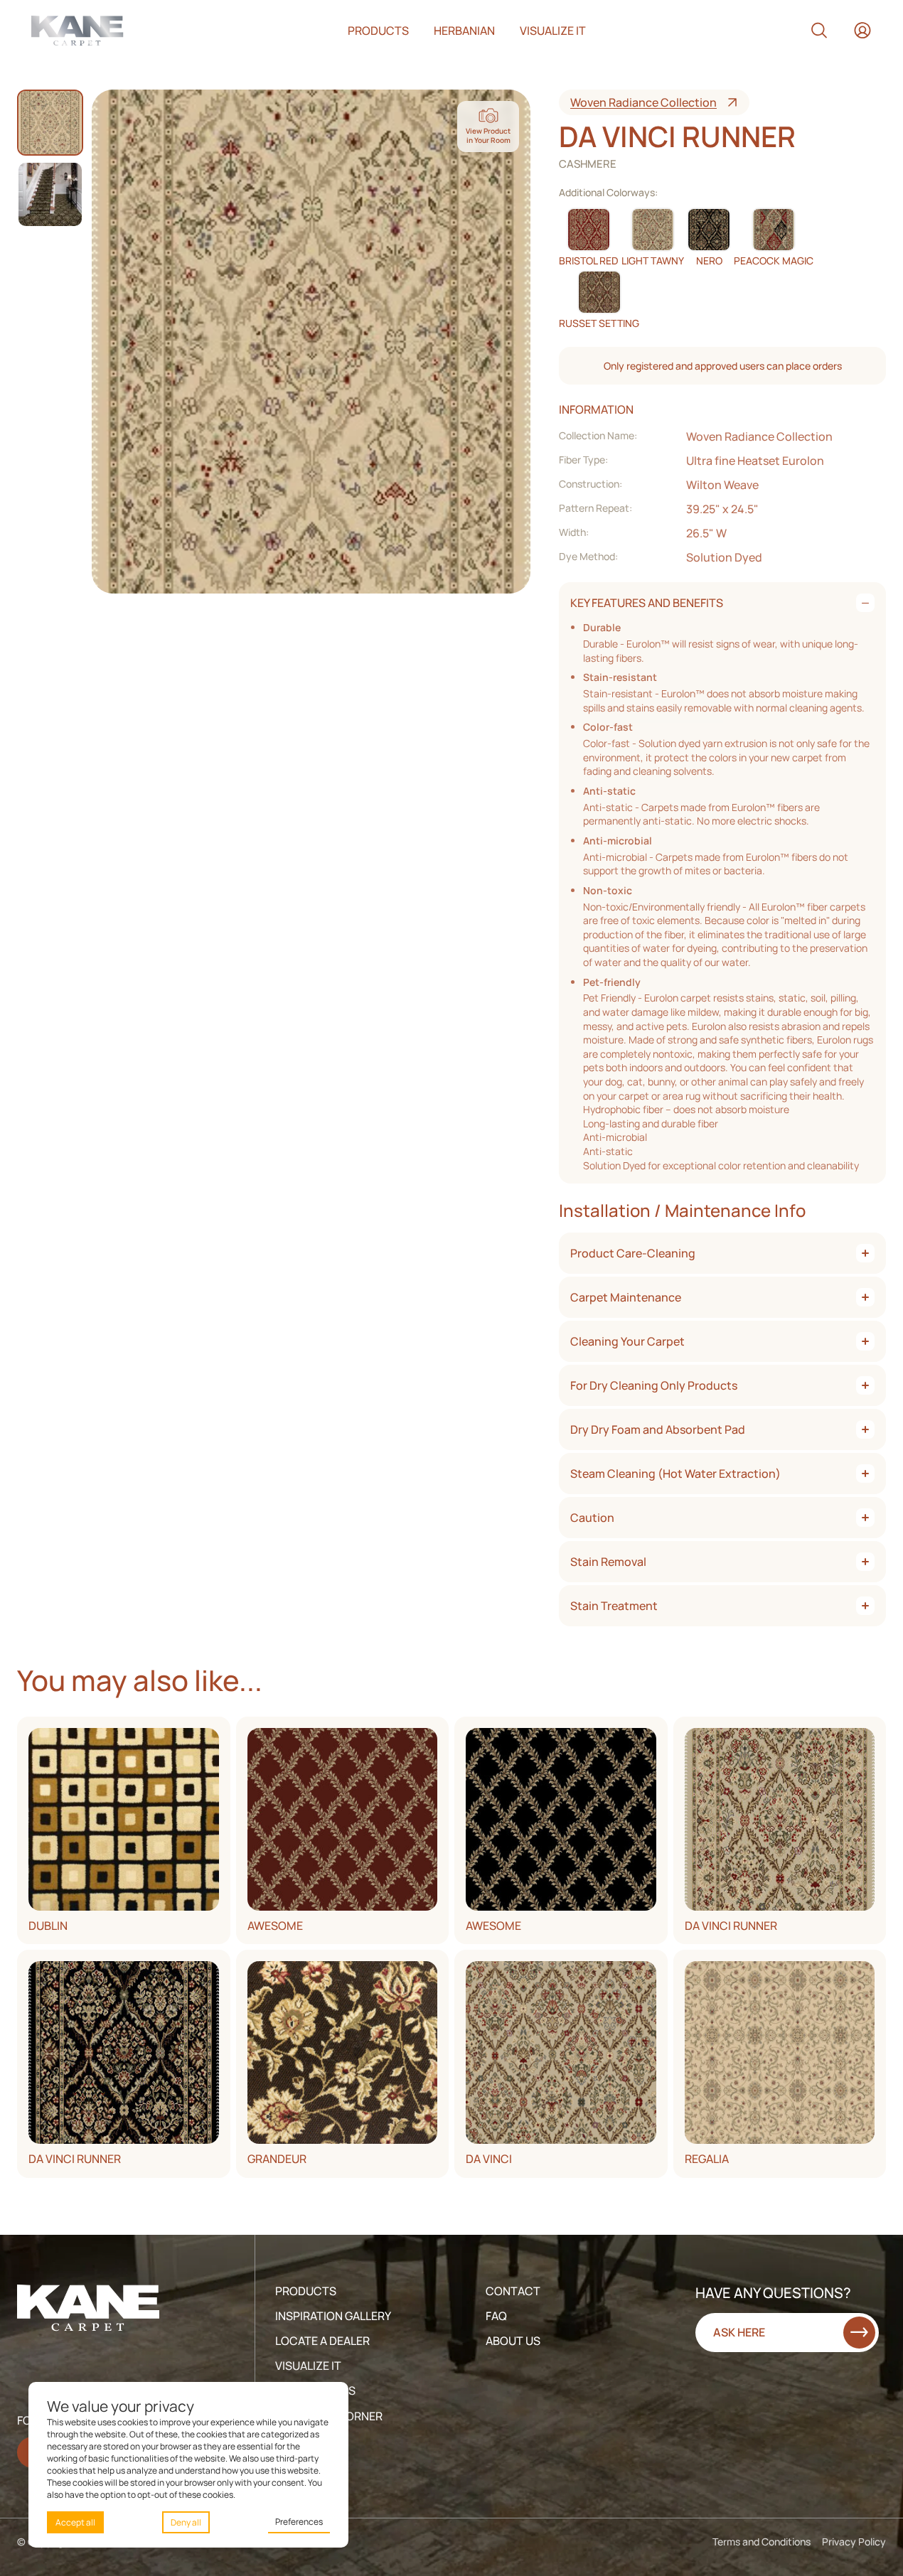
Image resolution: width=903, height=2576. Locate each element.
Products (378, 31)
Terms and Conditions (762, 2542)
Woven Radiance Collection (643, 102)
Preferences (299, 2522)
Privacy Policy (854, 2542)
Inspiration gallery (333, 2316)
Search (819, 31)
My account (862, 31)
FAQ (496, 2316)
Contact (513, 2291)
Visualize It (308, 2366)
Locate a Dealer (322, 2341)
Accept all (75, 2522)
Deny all (186, 2522)
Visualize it (553, 31)
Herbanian (464, 31)
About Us (513, 2341)
